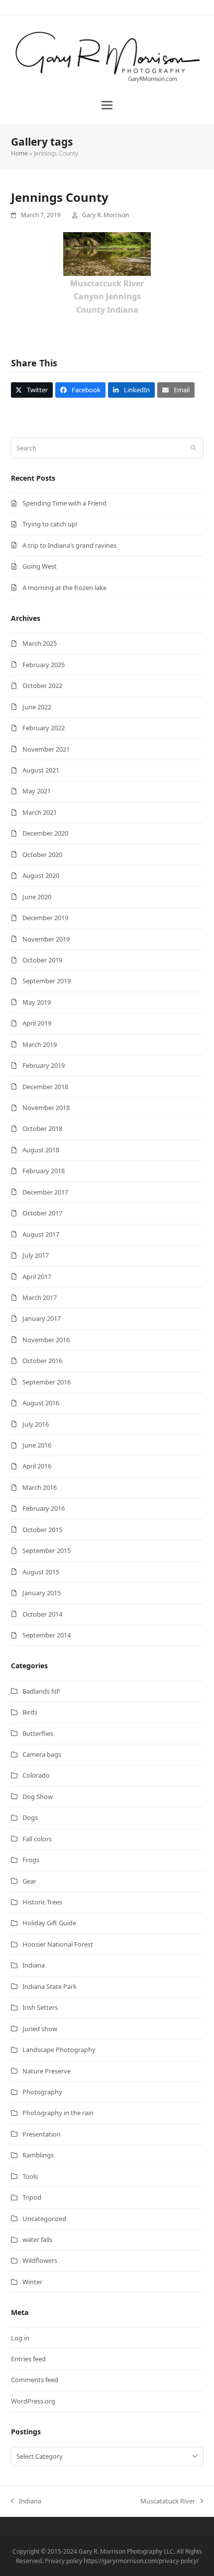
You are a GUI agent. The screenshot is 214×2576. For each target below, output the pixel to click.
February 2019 (44, 1065)
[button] (107, 105)
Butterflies (38, 1733)
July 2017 (36, 1255)
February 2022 (44, 728)
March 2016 (40, 1487)
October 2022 (42, 686)
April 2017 (37, 1277)
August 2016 (41, 1403)
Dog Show (38, 1797)
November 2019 (46, 939)
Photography (42, 2092)
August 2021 (41, 770)
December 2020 (45, 833)
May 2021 (37, 791)
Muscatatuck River (168, 2501)
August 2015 (41, 1572)
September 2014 (47, 1635)
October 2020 (42, 855)
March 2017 (40, 1297)
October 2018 (42, 1128)
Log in (20, 2338)
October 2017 (42, 1213)
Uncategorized (44, 2219)
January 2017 (42, 1318)
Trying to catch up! (50, 524)
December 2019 (45, 918)
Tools (30, 2176)
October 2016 (42, 1361)
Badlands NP (41, 1691)
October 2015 (42, 1530)
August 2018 (41, 1150)
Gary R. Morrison (106, 215)
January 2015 (42, 1593)
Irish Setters (40, 2007)
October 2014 (42, 1614)
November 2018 (46, 1108)
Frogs (31, 1860)
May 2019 (37, 1002)
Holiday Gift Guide (49, 1923)
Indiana (34, 1965)
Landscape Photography (59, 2050)
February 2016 (44, 1508)
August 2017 (41, 1234)
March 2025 (40, 643)
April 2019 (37, 1023)
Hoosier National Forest (58, 1944)
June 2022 (37, 707)
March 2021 (40, 812)
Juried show (40, 2029)
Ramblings (38, 2155)
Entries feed (28, 2359)
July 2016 (36, 1424)
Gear (29, 1881)
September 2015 (47, 1550)
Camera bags (42, 1754)
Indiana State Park (50, 1986)
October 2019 (42, 960)
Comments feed (35, 2380)
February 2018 (44, 1171)
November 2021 (46, 749)
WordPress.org (33, 2401)
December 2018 (45, 1087)
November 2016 (46, 1340)
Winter (32, 2282)
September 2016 (47, 1382)
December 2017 (45, 1192)
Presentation (42, 2134)
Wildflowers (40, 2260)
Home (19, 153)
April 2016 (37, 1466)
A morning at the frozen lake (64, 588)
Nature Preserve (47, 2071)
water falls (37, 2239)
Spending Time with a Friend (64, 503)
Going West (40, 566)
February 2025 (44, 665)
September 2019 (47, 981)
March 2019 (40, 1044)
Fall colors (37, 1839)
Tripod (32, 2197)
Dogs (30, 1817)
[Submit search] (193, 448)
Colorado (36, 1775)
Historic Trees (42, 1902)
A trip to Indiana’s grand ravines (69, 545)
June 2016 (37, 1445)
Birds (30, 1712)
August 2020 (41, 875)
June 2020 (37, 897)
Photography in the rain (58, 2113)
